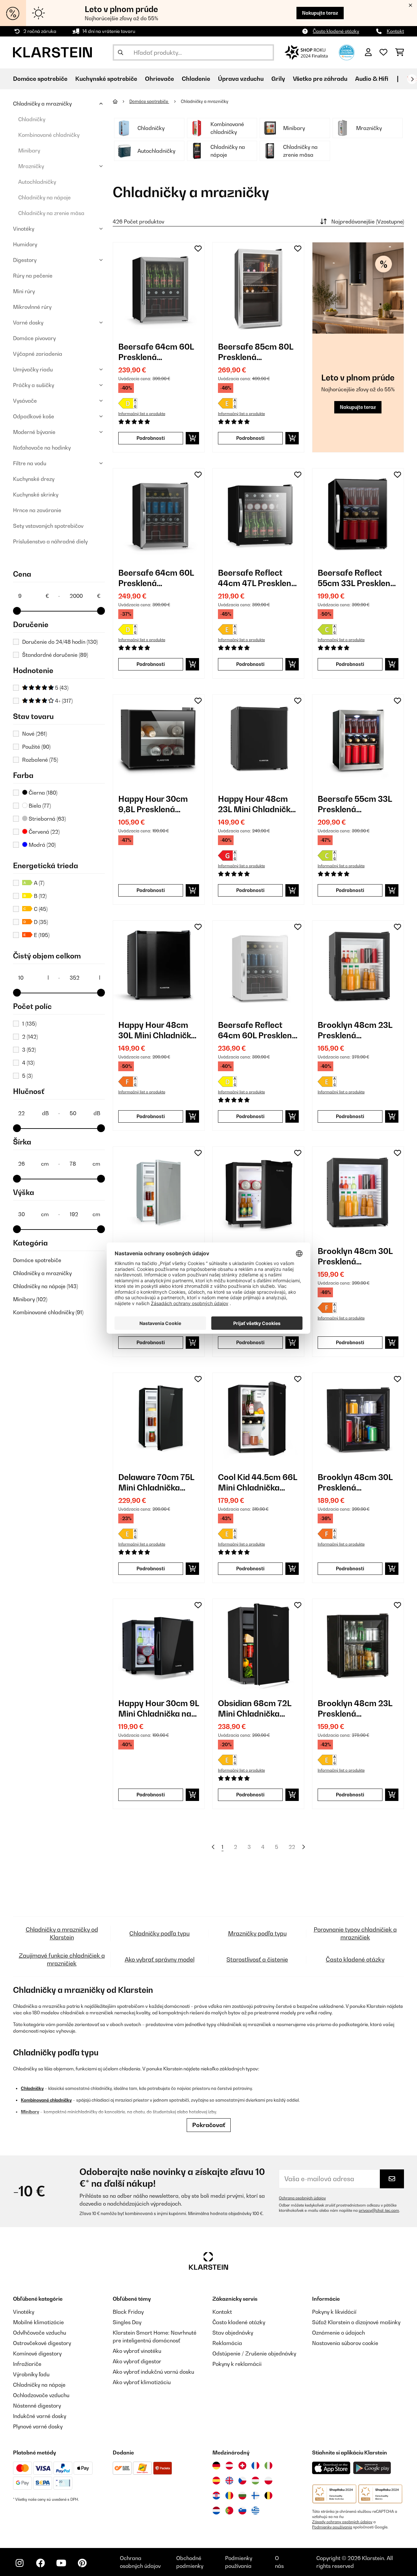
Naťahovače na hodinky (42, 448)
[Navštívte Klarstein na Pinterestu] (82, 2563)
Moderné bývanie (34, 432)
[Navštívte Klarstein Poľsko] (268, 2481)
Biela (39, 806)
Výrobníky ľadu (31, 2374)
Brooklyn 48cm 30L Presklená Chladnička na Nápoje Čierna (355, 1256)
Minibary (29, 151)
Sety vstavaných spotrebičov (48, 526)
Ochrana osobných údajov (302, 2198)
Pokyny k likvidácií (334, 2312)
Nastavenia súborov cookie (345, 2343)
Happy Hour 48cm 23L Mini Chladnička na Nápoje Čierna (257, 804)
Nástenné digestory (37, 2406)
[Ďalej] (412, 79)
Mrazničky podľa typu (257, 1933)
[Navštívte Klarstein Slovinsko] (242, 2511)
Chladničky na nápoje (44, 197)
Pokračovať (209, 2125)
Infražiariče (27, 2364)
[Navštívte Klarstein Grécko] (255, 2511)
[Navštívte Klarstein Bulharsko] (242, 2496)
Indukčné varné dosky (40, 2416)
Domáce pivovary (34, 338)
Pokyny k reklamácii (237, 2364)
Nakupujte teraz (320, 13)
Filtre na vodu (30, 463)
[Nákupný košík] (400, 52)
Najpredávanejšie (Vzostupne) (368, 222)
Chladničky (32, 119)
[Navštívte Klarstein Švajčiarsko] (242, 2466)
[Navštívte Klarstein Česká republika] (242, 2481)
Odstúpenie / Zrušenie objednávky (254, 2353)
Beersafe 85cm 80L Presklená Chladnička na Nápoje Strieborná (256, 352)
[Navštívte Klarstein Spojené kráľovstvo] (229, 2481)
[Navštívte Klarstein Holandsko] (216, 2511)
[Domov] (121, 101)
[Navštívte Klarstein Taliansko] (268, 2466)
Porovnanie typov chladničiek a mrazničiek (355, 1933)
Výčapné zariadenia (38, 354)
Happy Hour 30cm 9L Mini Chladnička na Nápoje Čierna (159, 1709)
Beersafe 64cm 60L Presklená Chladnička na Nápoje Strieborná (156, 352)
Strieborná (47, 819)
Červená (43, 832)
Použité (36, 747)
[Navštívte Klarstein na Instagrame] (20, 2563)
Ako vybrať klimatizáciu (142, 2382)
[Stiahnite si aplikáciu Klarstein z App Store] (331, 2468)
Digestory (25, 260)
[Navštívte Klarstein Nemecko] (216, 2466)
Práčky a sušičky (34, 385)
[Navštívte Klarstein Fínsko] (255, 2496)
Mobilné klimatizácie (38, 2322)
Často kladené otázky (336, 31)
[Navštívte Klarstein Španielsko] (216, 2481)
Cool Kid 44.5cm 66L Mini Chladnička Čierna (258, 1482)
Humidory (25, 244)
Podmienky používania (332, 2527)
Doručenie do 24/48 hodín (60, 642)
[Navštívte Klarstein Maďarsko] (255, 2481)
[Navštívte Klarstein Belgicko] (268, 2496)
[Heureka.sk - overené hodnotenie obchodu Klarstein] (347, 52)
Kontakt (395, 31)
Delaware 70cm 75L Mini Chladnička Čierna (156, 1482)
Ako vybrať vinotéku (137, 2351)
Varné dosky (28, 323)
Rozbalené (40, 760)
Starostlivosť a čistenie (257, 1959)
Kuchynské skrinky (36, 495)
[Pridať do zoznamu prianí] (198, 249)
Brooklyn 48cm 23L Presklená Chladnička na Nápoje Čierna (355, 1030)
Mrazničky (31, 166)
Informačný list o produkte (142, 414)
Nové (35, 734)
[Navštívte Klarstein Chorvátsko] (216, 2496)
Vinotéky (24, 229)
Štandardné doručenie (55, 655)
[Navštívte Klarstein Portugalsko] (229, 2511)
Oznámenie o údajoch (338, 2333)
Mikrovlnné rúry (32, 307)
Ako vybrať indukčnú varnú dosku (153, 2372)
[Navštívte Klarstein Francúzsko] (255, 2466)
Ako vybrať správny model (160, 1959)
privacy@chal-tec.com (379, 2210)
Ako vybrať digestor (137, 2361)
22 (292, 1847)
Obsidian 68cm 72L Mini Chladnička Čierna (255, 1709)
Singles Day (127, 2322)
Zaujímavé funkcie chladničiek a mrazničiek (62, 1959)
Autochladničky (37, 182)
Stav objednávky (233, 2333)
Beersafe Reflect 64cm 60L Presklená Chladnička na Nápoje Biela (257, 1030)
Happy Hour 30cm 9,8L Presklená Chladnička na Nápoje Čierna (153, 804)
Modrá (42, 845)
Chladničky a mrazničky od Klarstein (62, 1933)
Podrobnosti (151, 438)
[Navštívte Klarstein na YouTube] (61, 2563)
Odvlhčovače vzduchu (40, 2333)
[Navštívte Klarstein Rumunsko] (229, 2496)
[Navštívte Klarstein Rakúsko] (229, 2466)
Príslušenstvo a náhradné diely (50, 541)
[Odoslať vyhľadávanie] (121, 52)
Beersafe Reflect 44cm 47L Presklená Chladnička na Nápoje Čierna (257, 578)
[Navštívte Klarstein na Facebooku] (40, 2563)
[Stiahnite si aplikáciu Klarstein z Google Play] (372, 2468)
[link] (159, 288)
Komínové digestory (37, 2353)
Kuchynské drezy (34, 479)
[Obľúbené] (383, 52)
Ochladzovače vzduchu (41, 2395)
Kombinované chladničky (49, 135)
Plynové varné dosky (38, 2426)
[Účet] (368, 52)
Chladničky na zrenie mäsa (51, 213)
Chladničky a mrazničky (42, 104)
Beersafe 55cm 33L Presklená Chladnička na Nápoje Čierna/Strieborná (355, 804)
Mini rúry (24, 291)
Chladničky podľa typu (159, 1933)
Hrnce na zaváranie (37, 510)
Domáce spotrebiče (37, 1260)
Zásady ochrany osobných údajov (342, 2522)
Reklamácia (227, 2343)
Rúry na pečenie (33, 276)
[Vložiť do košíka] (192, 438)
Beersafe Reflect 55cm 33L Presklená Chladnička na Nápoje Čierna (356, 578)
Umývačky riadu (33, 369)
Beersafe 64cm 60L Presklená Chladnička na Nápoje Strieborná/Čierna (156, 578)
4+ (63, 701)
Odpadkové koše (34, 416)
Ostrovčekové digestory (42, 2343)
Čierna (42, 793)
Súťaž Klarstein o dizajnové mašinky (356, 2322)
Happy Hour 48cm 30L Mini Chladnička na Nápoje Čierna (157, 1030)
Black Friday (128, 2312)
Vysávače (25, 401)
